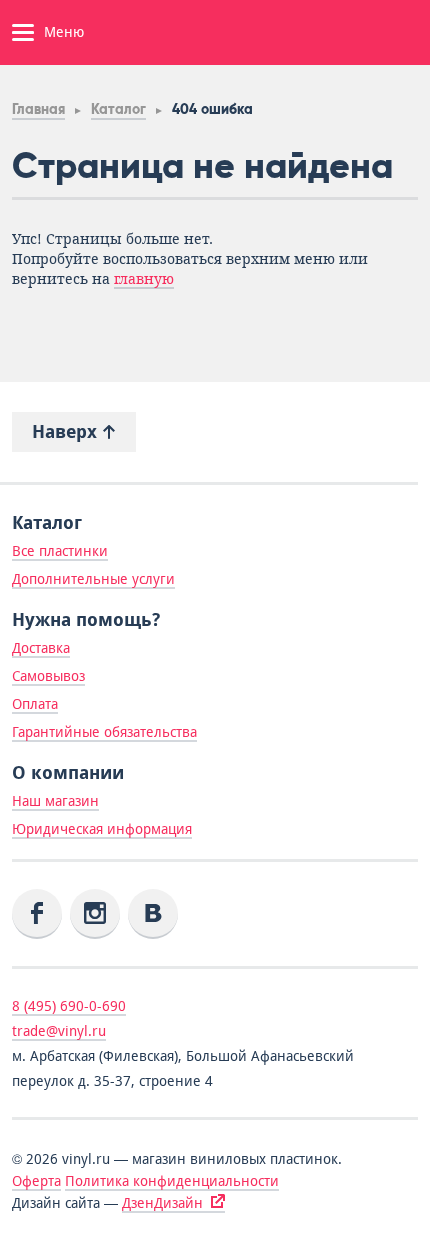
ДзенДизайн (162, 1203)
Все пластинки (60, 551)
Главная (38, 109)
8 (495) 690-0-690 (69, 1006)
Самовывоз (48, 676)
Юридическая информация (102, 829)
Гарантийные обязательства (104, 732)
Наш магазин (55, 801)
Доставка (41, 648)
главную (144, 279)
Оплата (35, 704)
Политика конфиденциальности (172, 1181)
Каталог (118, 109)
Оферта (36, 1181)
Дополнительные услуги (93, 579)
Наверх (67, 431)
